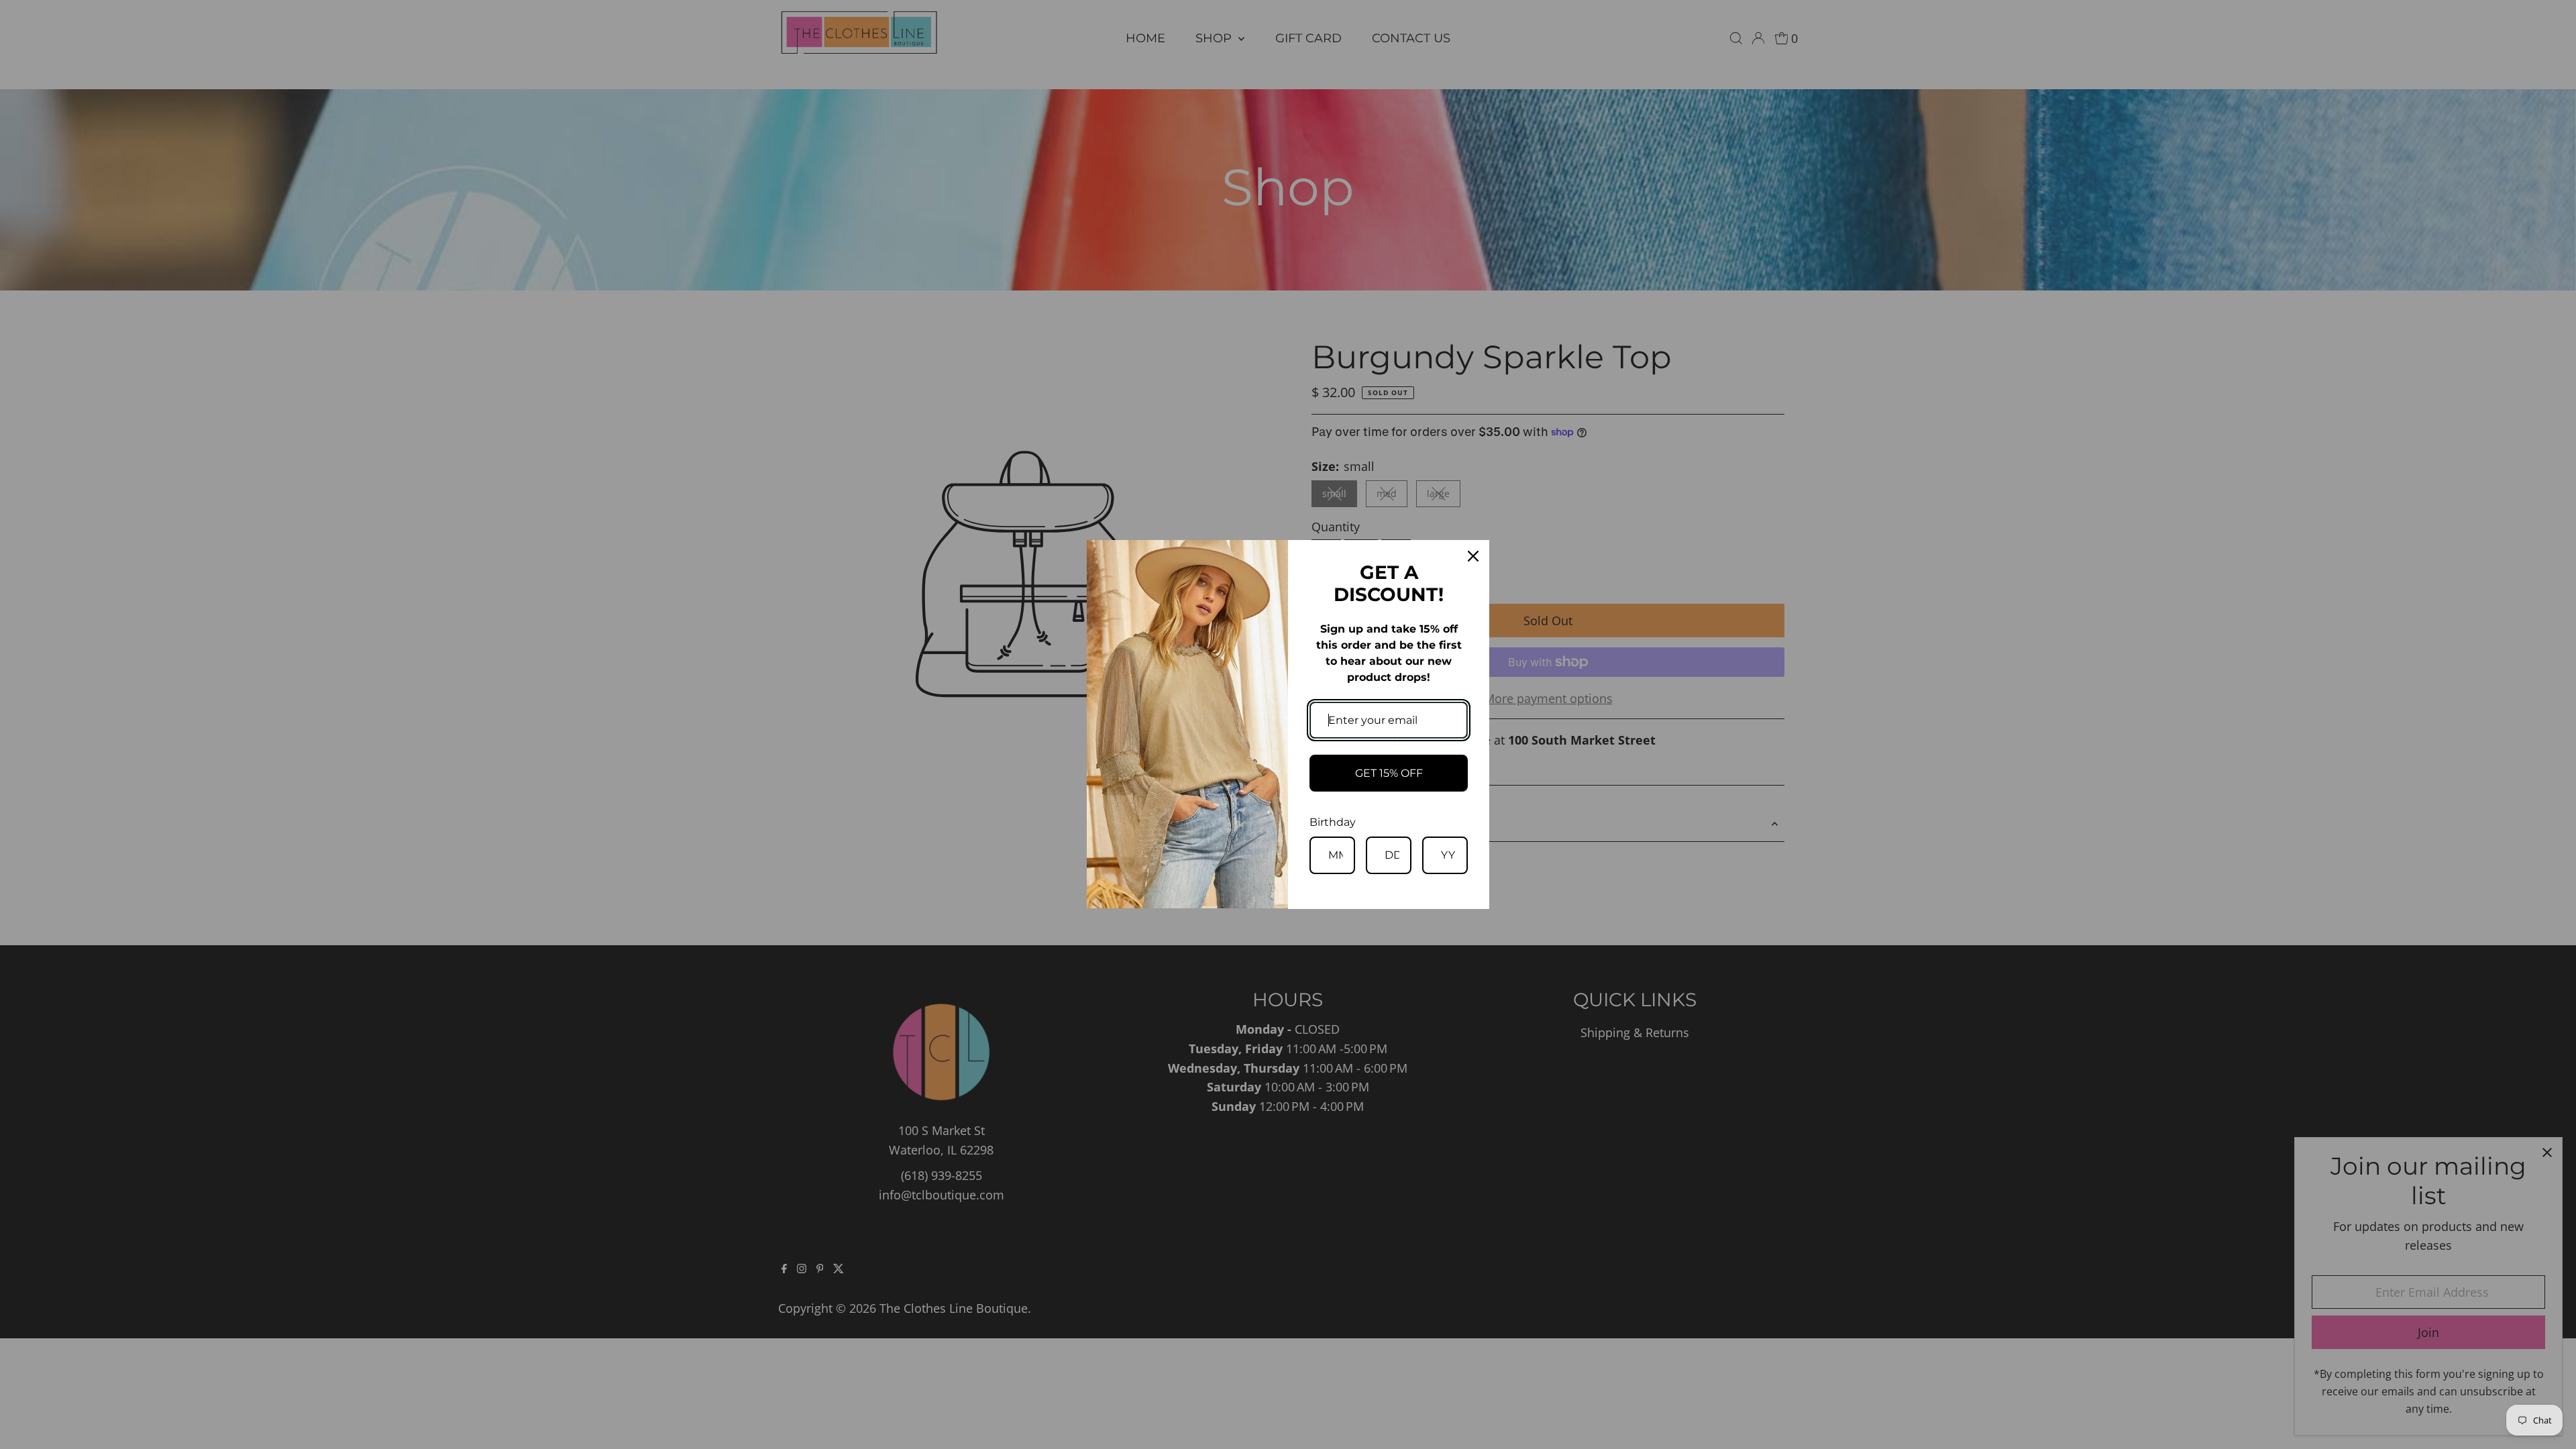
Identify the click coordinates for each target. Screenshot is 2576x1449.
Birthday (1333, 822)
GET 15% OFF (1389, 773)
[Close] (1473, 556)
